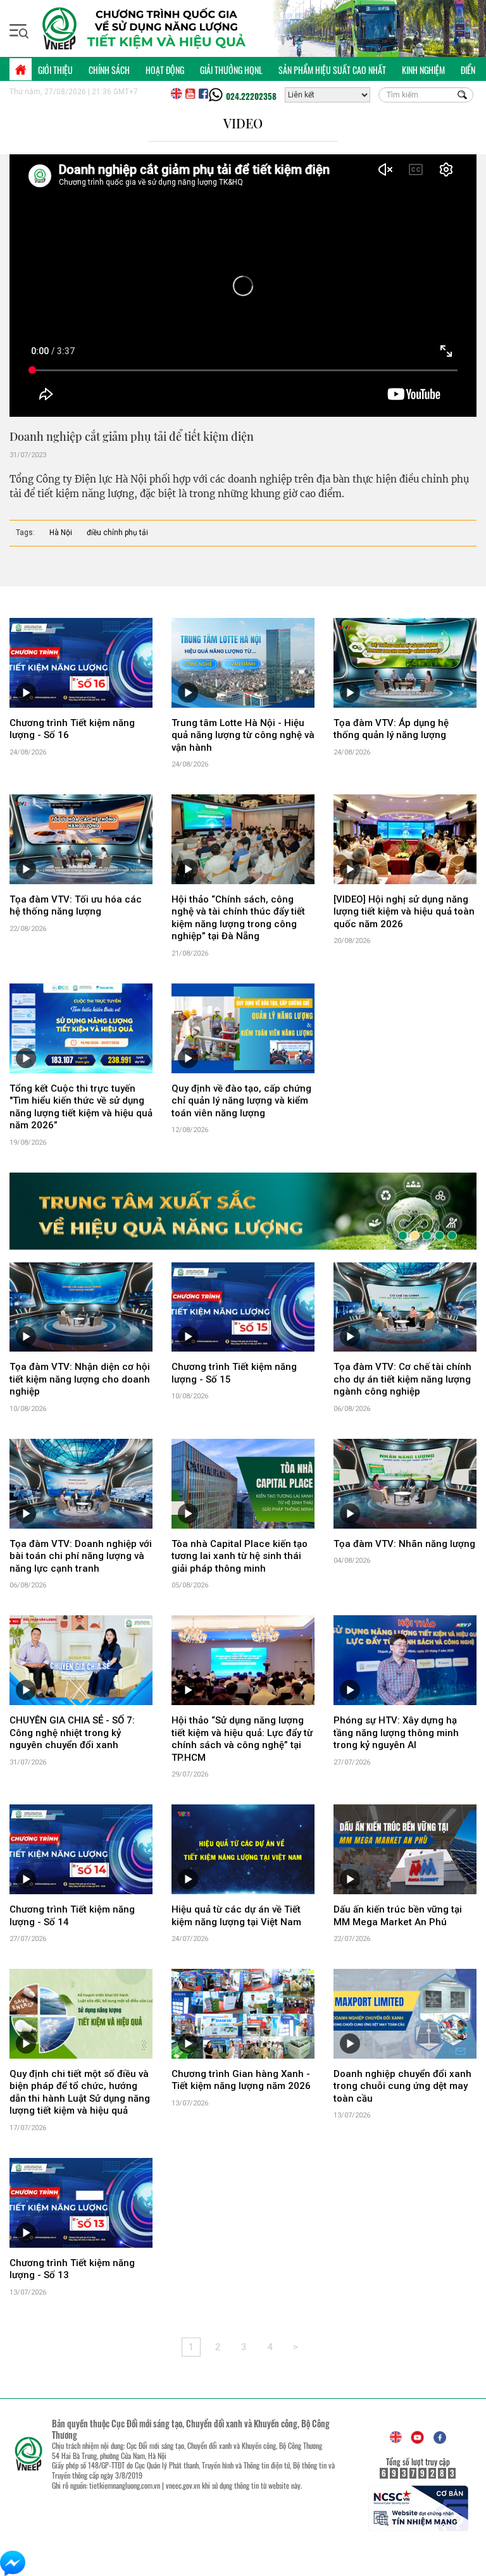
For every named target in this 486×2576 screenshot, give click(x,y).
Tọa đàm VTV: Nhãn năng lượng (404, 1546)
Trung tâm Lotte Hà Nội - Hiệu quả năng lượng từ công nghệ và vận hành (243, 735)
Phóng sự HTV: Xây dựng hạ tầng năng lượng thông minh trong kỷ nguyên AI (396, 1735)
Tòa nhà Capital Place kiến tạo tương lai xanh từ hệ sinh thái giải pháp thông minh (240, 1558)
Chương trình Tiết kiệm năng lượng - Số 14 (72, 1918)
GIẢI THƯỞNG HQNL (231, 70)
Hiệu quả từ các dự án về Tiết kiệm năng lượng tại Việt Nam (236, 1918)
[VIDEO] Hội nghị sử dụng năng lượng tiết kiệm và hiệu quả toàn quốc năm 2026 (404, 912)
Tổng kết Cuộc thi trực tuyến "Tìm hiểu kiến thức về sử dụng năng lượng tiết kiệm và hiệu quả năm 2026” (81, 1107)
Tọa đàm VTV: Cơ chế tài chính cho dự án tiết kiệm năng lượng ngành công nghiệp (402, 1382)
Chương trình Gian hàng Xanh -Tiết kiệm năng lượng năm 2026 (241, 2082)
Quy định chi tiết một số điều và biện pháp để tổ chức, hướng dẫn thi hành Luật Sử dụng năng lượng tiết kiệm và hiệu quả (80, 2094)
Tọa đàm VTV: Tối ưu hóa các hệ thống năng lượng (76, 906)
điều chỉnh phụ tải (117, 533)
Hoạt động (165, 70)
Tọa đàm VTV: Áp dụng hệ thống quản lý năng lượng (391, 729)
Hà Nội (61, 533)
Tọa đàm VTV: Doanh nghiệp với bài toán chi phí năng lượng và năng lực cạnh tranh (81, 1558)
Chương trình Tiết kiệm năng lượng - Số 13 (72, 2271)
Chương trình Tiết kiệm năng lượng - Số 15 (234, 1376)
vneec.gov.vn (183, 2487)
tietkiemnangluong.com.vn (125, 2487)
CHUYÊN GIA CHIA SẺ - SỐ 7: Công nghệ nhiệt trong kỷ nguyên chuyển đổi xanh (72, 1735)
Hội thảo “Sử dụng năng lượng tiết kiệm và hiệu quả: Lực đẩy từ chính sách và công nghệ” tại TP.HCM (242, 1741)
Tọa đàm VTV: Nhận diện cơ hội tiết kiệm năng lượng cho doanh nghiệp (80, 1382)
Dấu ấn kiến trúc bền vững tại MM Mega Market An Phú (398, 1918)
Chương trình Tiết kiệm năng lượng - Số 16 (72, 729)
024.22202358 (251, 96)
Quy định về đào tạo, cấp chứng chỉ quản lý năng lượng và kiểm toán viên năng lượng (241, 1101)
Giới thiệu (55, 70)
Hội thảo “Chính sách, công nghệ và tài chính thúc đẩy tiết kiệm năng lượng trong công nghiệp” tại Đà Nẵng (238, 918)
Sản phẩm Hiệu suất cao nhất (332, 70)
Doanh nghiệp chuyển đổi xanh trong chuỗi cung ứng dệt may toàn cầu (402, 2088)
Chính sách (109, 70)
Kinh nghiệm (423, 70)
